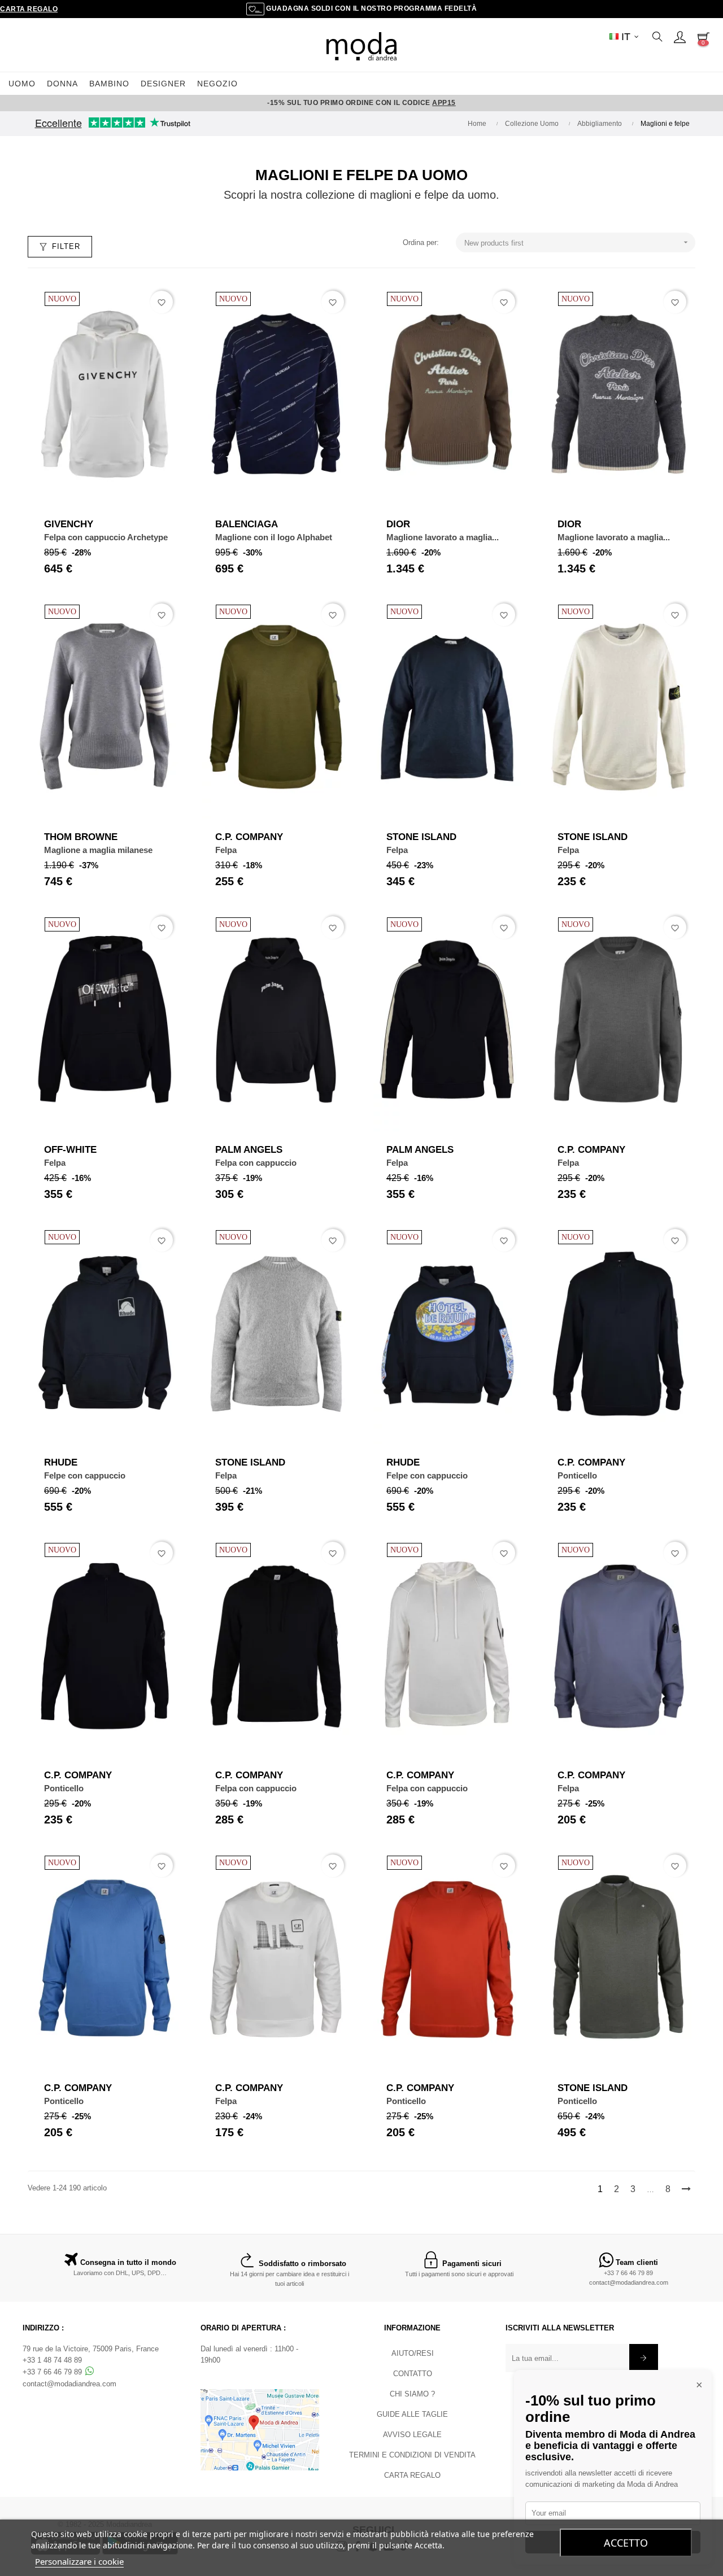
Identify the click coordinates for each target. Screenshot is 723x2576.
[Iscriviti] (644, 2358)
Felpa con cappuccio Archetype (106, 537)
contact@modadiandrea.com (629, 2282)
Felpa (226, 850)
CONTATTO (413, 2374)
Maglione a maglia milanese (98, 850)
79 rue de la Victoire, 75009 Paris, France (91, 2349)
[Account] (680, 37)
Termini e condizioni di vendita (412, 2455)
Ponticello (577, 1475)
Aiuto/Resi (413, 2353)
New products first (577, 242)
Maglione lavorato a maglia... (443, 537)
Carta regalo (29, 9)
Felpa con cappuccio (256, 1163)
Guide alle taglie (412, 2414)
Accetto (626, 2543)
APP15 (444, 103)
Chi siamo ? (412, 2394)
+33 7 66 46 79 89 (628, 2273)
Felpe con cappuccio (85, 1475)
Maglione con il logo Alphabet (274, 537)
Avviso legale (412, 2435)
